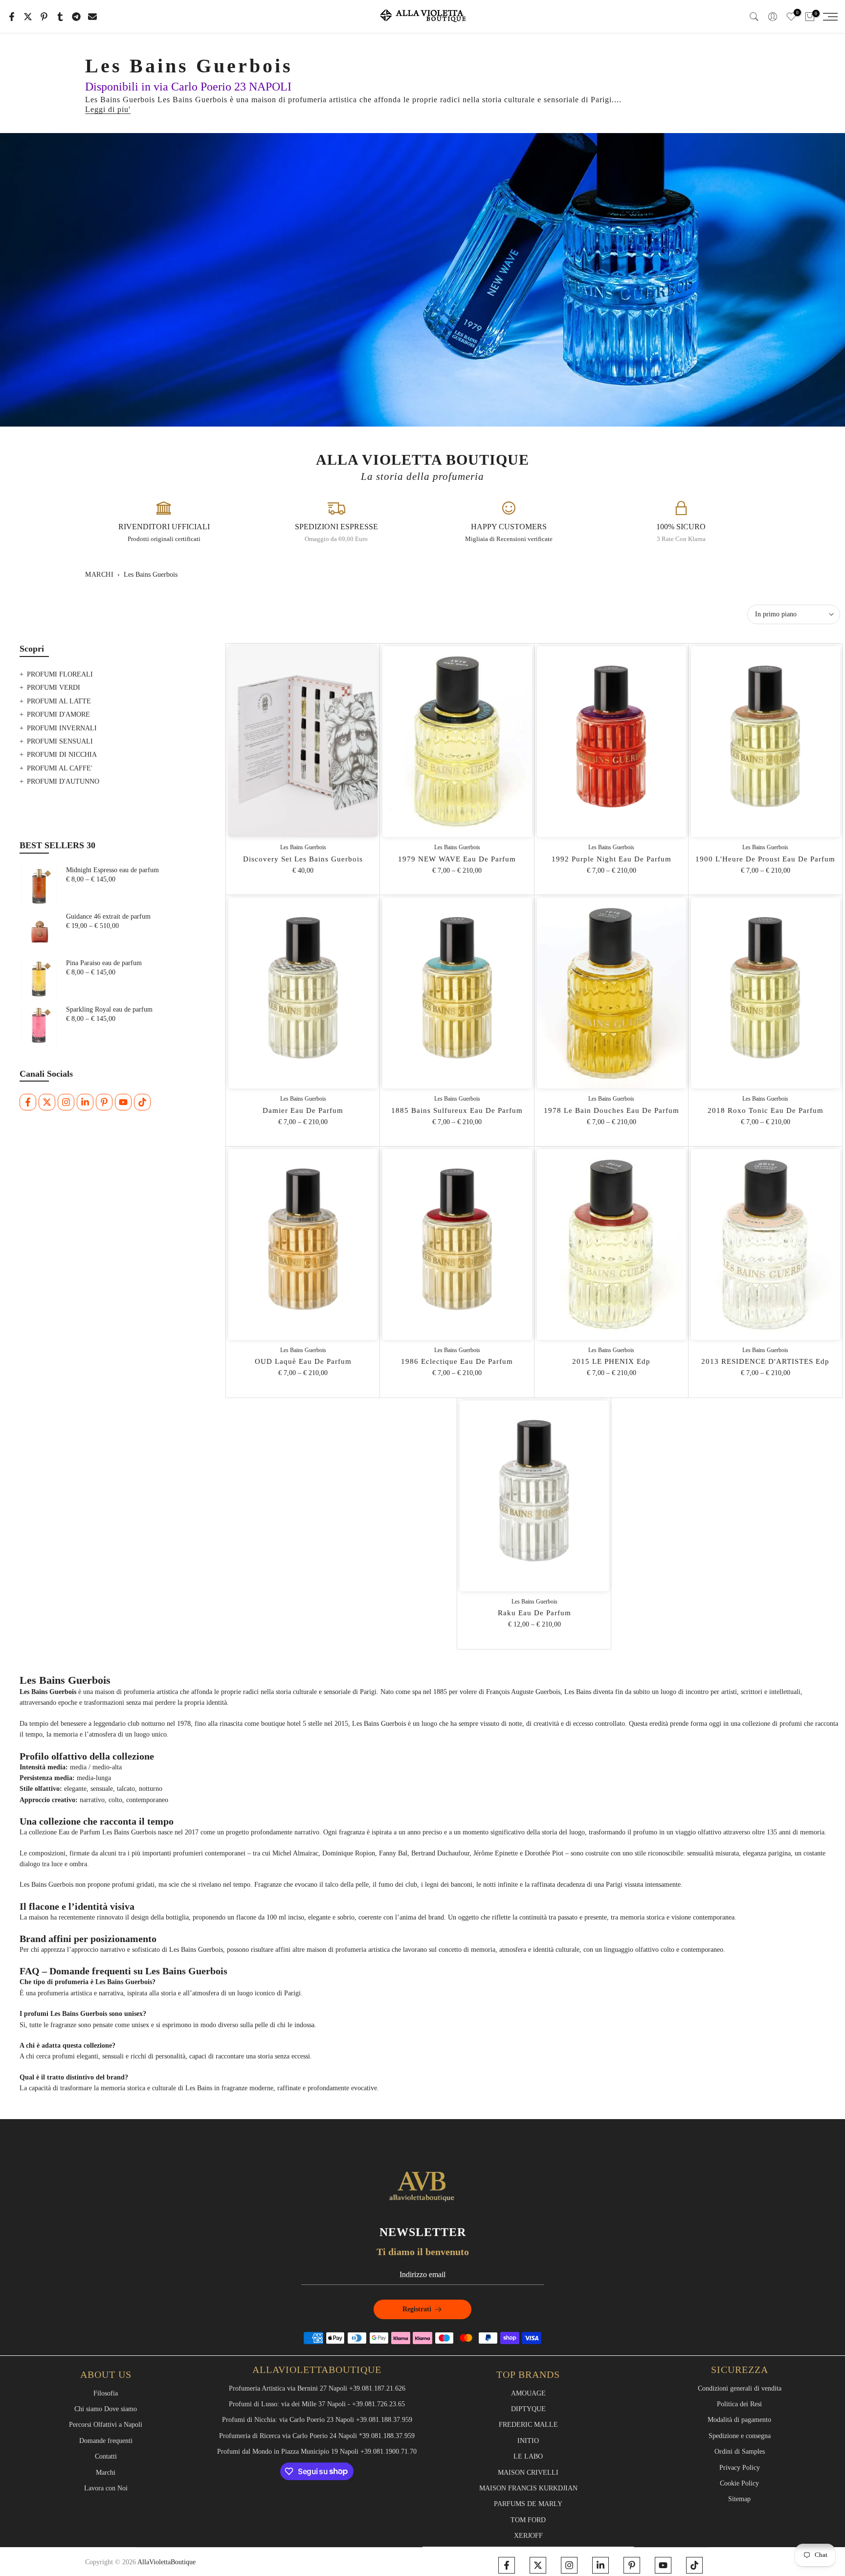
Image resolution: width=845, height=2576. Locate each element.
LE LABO (528, 2456)
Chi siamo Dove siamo (106, 2409)
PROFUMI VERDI (54, 688)
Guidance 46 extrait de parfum (108, 916)
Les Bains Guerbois (303, 847)
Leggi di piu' (108, 109)
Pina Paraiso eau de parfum (104, 963)
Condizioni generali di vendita (740, 2388)
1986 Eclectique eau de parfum (457, 1361)
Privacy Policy (740, 2468)
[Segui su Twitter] (47, 1102)
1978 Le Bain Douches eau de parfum (612, 1110)
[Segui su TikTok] (142, 1102)
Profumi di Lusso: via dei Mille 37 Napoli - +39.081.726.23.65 (317, 2404)
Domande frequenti (106, 2441)
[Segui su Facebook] (28, 1102)
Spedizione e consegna (740, 2436)
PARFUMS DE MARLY (528, 2504)
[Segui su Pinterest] (104, 1102)
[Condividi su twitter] (28, 17)
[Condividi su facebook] (12, 17)
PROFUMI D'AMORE (58, 714)
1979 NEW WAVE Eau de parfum (457, 859)
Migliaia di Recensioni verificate (509, 539)
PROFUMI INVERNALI (62, 728)
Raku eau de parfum (534, 1613)
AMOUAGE (528, 2393)
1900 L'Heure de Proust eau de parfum (765, 859)
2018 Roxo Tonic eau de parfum (766, 1110)
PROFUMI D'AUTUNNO (63, 781)
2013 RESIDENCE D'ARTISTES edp (765, 1361)
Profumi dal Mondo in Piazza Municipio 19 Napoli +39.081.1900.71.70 (317, 2452)
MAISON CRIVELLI (528, 2473)
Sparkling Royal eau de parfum (109, 1009)
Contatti (106, 2456)
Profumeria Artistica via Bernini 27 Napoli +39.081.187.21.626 (317, 2388)
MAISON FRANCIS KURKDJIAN (528, 2488)
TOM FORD (528, 2520)
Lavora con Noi (106, 2488)
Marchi (99, 575)
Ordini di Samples (740, 2452)
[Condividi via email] (92, 17)
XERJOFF (528, 2536)
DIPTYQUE (528, 2409)
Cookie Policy (739, 2483)
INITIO (528, 2441)
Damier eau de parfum (303, 1110)
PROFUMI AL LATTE (59, 701)
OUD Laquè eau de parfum (303, 1361)
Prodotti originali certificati (164, 539)
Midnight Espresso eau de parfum (112, 870)
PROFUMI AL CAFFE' (60, 768)
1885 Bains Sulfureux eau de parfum (457, 1110)
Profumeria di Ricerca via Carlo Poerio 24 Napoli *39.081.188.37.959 (317, 2436)
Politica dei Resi (739, 2404)
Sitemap (739, 2499)
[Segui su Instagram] (66, 1102)
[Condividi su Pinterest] (44, 17)
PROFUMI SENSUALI (60, 741)
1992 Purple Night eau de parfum (612, 859)
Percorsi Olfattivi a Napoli (106, 2425)
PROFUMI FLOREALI (60, 674)
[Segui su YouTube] (123, 1102)
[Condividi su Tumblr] (60, 17)
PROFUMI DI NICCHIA (62, 755)
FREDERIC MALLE (528, 2425)
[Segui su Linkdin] (85, 1102)
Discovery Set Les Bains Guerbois (303, 859)
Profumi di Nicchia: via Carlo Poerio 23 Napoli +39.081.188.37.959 (317, 2420)
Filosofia (106, 2393)
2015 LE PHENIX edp (611, 1361)
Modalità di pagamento (739, 2420)
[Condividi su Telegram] (76, 17)
